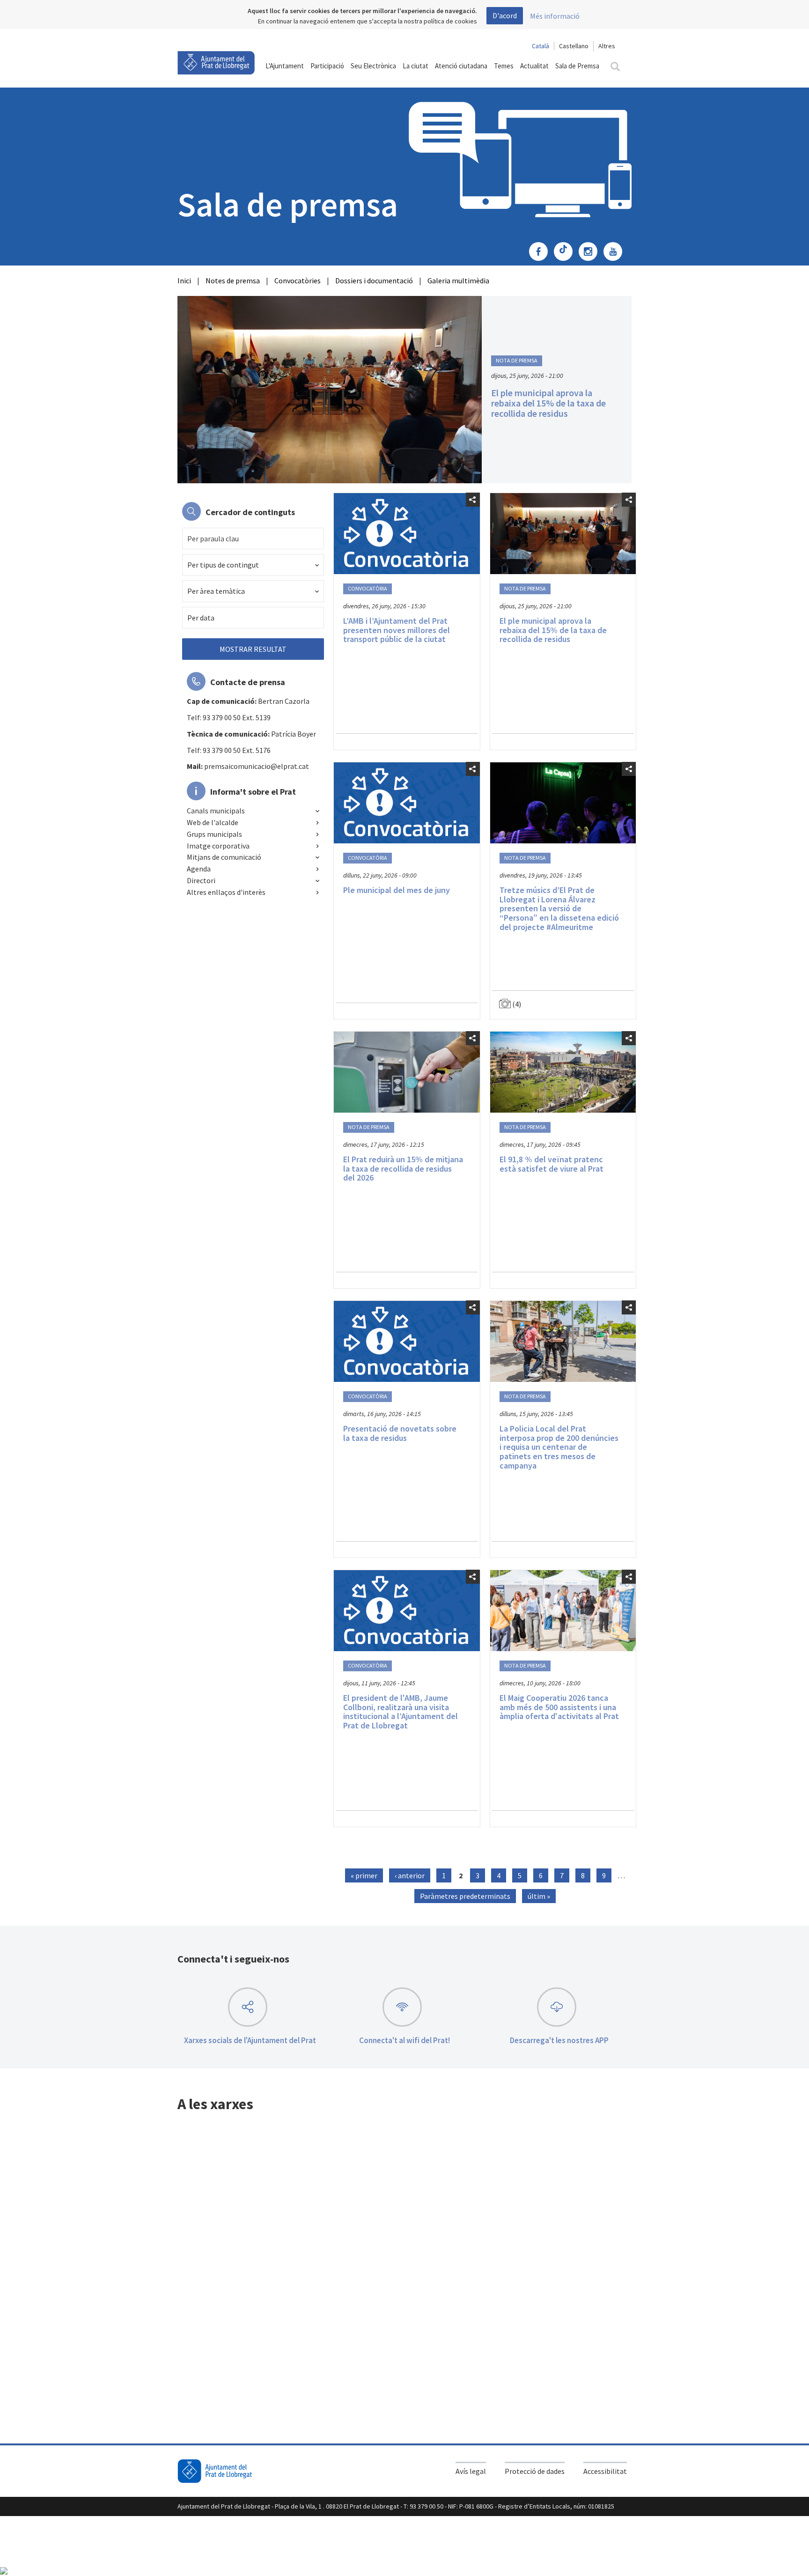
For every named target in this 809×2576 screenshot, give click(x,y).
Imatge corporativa (218, 846)
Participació (327, 66)
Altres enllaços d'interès (226, 892)
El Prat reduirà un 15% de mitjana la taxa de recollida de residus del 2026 (403, 1169)
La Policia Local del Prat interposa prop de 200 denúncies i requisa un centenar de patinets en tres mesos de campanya (559, 1447)
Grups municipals (214, 834)
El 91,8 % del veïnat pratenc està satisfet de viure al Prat (552, 1164)
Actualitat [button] (534, 66)
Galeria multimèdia (458, 280)
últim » (539, 1896)
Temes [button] (504, 66)
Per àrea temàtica (216, 591)
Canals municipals (216, 811)
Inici (184, 280)
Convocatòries (298, 280)
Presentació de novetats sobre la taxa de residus (400, 1433)
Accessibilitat (605, 2471)
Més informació (555, 16)
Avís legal (471, 2471)
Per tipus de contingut (223, 565)
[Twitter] (566, 252)
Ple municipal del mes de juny (397, 890)
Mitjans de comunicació (224, 857)
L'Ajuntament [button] (285, 66)
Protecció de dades (535, 2471)
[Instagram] (590, 252)
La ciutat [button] (416, 66)
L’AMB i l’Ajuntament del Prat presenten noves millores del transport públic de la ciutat (397, 630)
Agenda (199, 869)
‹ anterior (410, 1875)
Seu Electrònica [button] (373, 66)
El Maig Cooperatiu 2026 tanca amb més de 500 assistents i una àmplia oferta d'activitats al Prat (559, 1707)
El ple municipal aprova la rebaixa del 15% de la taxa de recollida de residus (548, 403)
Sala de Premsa (577, 66)
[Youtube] (615, 252)
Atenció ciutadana (461, 66)
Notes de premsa (233, 280)
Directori (201, 880)
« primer (364, 1875)
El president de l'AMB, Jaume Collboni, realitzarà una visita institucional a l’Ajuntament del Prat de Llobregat (401, 1712)
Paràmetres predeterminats (465, 1896)
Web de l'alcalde (213, 822)
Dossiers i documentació (374, 280)
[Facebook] (541, 252)
